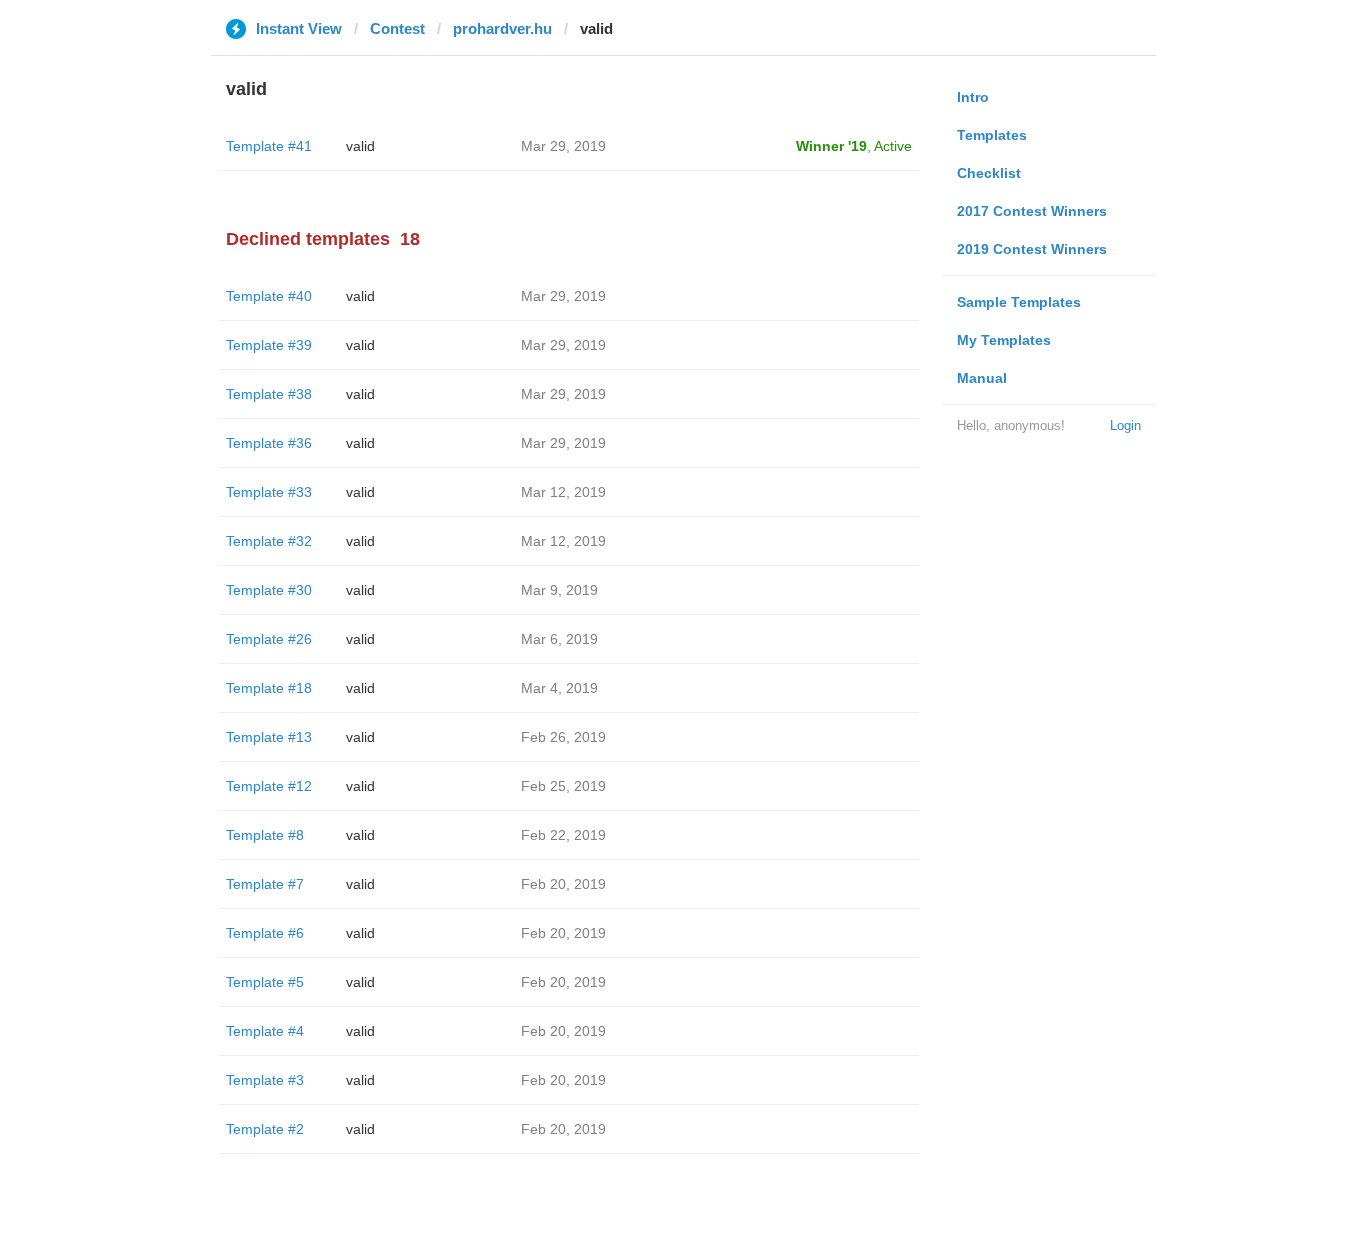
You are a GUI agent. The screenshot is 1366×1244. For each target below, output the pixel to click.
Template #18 (269, 688)
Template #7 (265, 884)
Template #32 (269, 541)
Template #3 (265, 1080)
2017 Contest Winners (1032, 211)
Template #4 (265, 1031)
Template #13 (269, 737)
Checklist (989, 173)
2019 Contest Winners (1032, 249)
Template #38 (269, 394)
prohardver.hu (502, 28)
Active (893, 146)
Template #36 (269, 443)
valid (360, 146)
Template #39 (269, 345)
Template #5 (265, 982)
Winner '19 (831, 146)
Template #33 (269, 492)
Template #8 (265, 835)
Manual (982, 378)
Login (1125, 425)
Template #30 (269, 590)
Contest (397, 28)
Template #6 (265, 933)
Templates (992, 135)
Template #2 (265, 1129)
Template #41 (269, 146)
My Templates (1004, 340)
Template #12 (269, 786)
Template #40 (269, 296)
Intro (973, 97)
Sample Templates (1019, 302)
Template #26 (269, 639)
